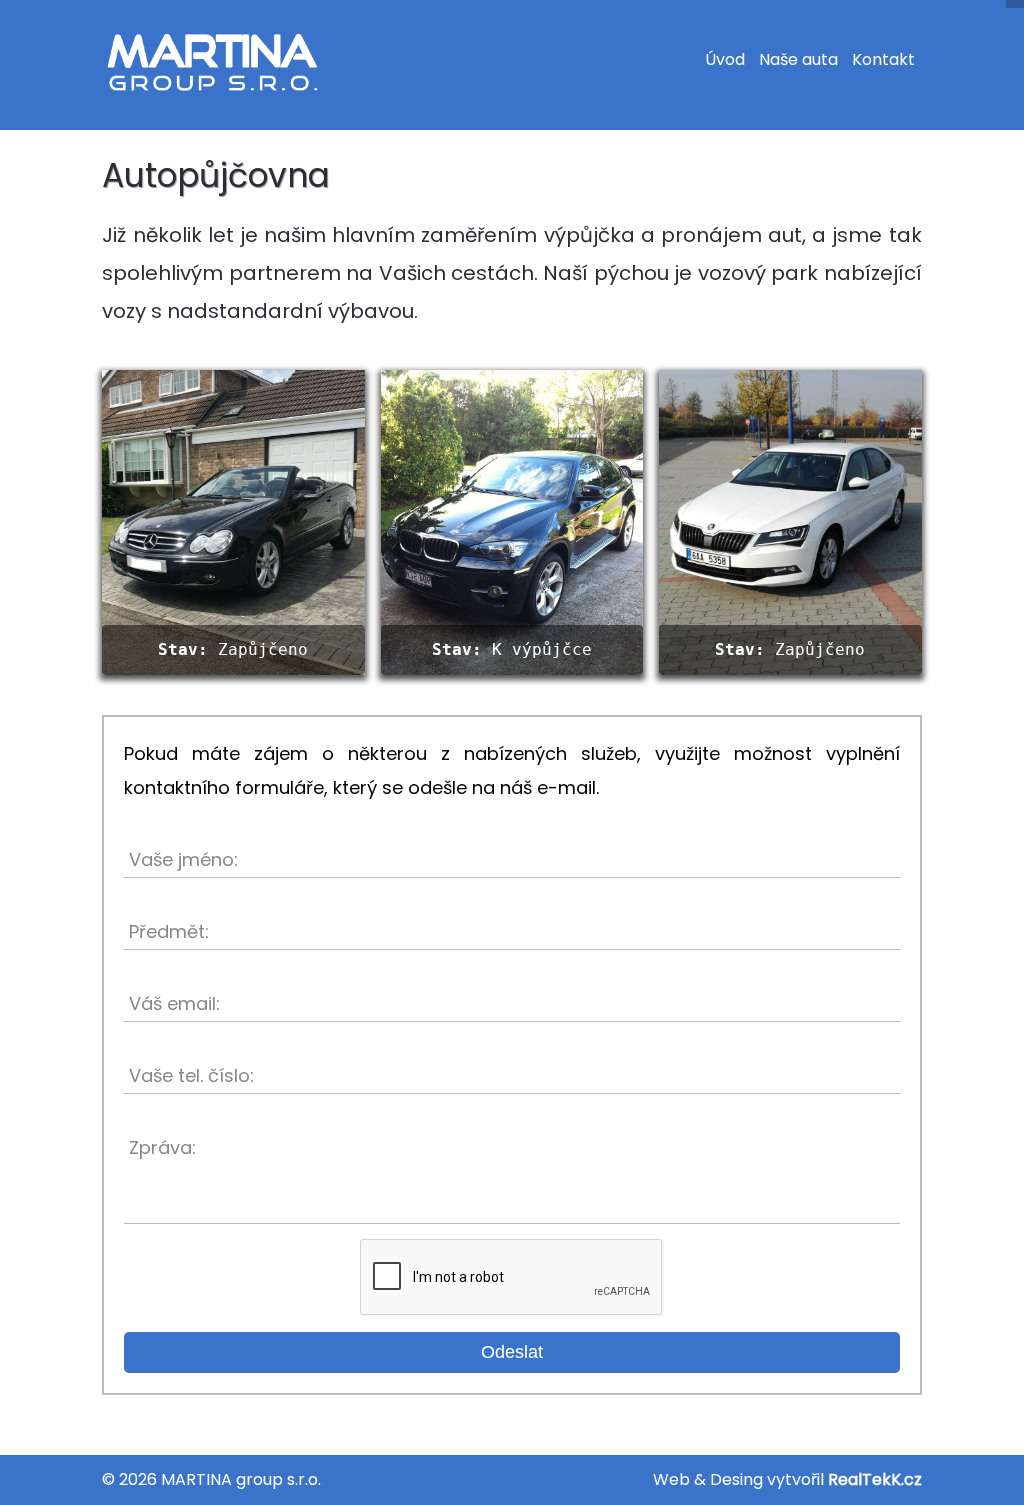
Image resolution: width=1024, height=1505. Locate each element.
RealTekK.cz (875, 1479)
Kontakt (883, 59)
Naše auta (798, 59)
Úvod (725, 59)
